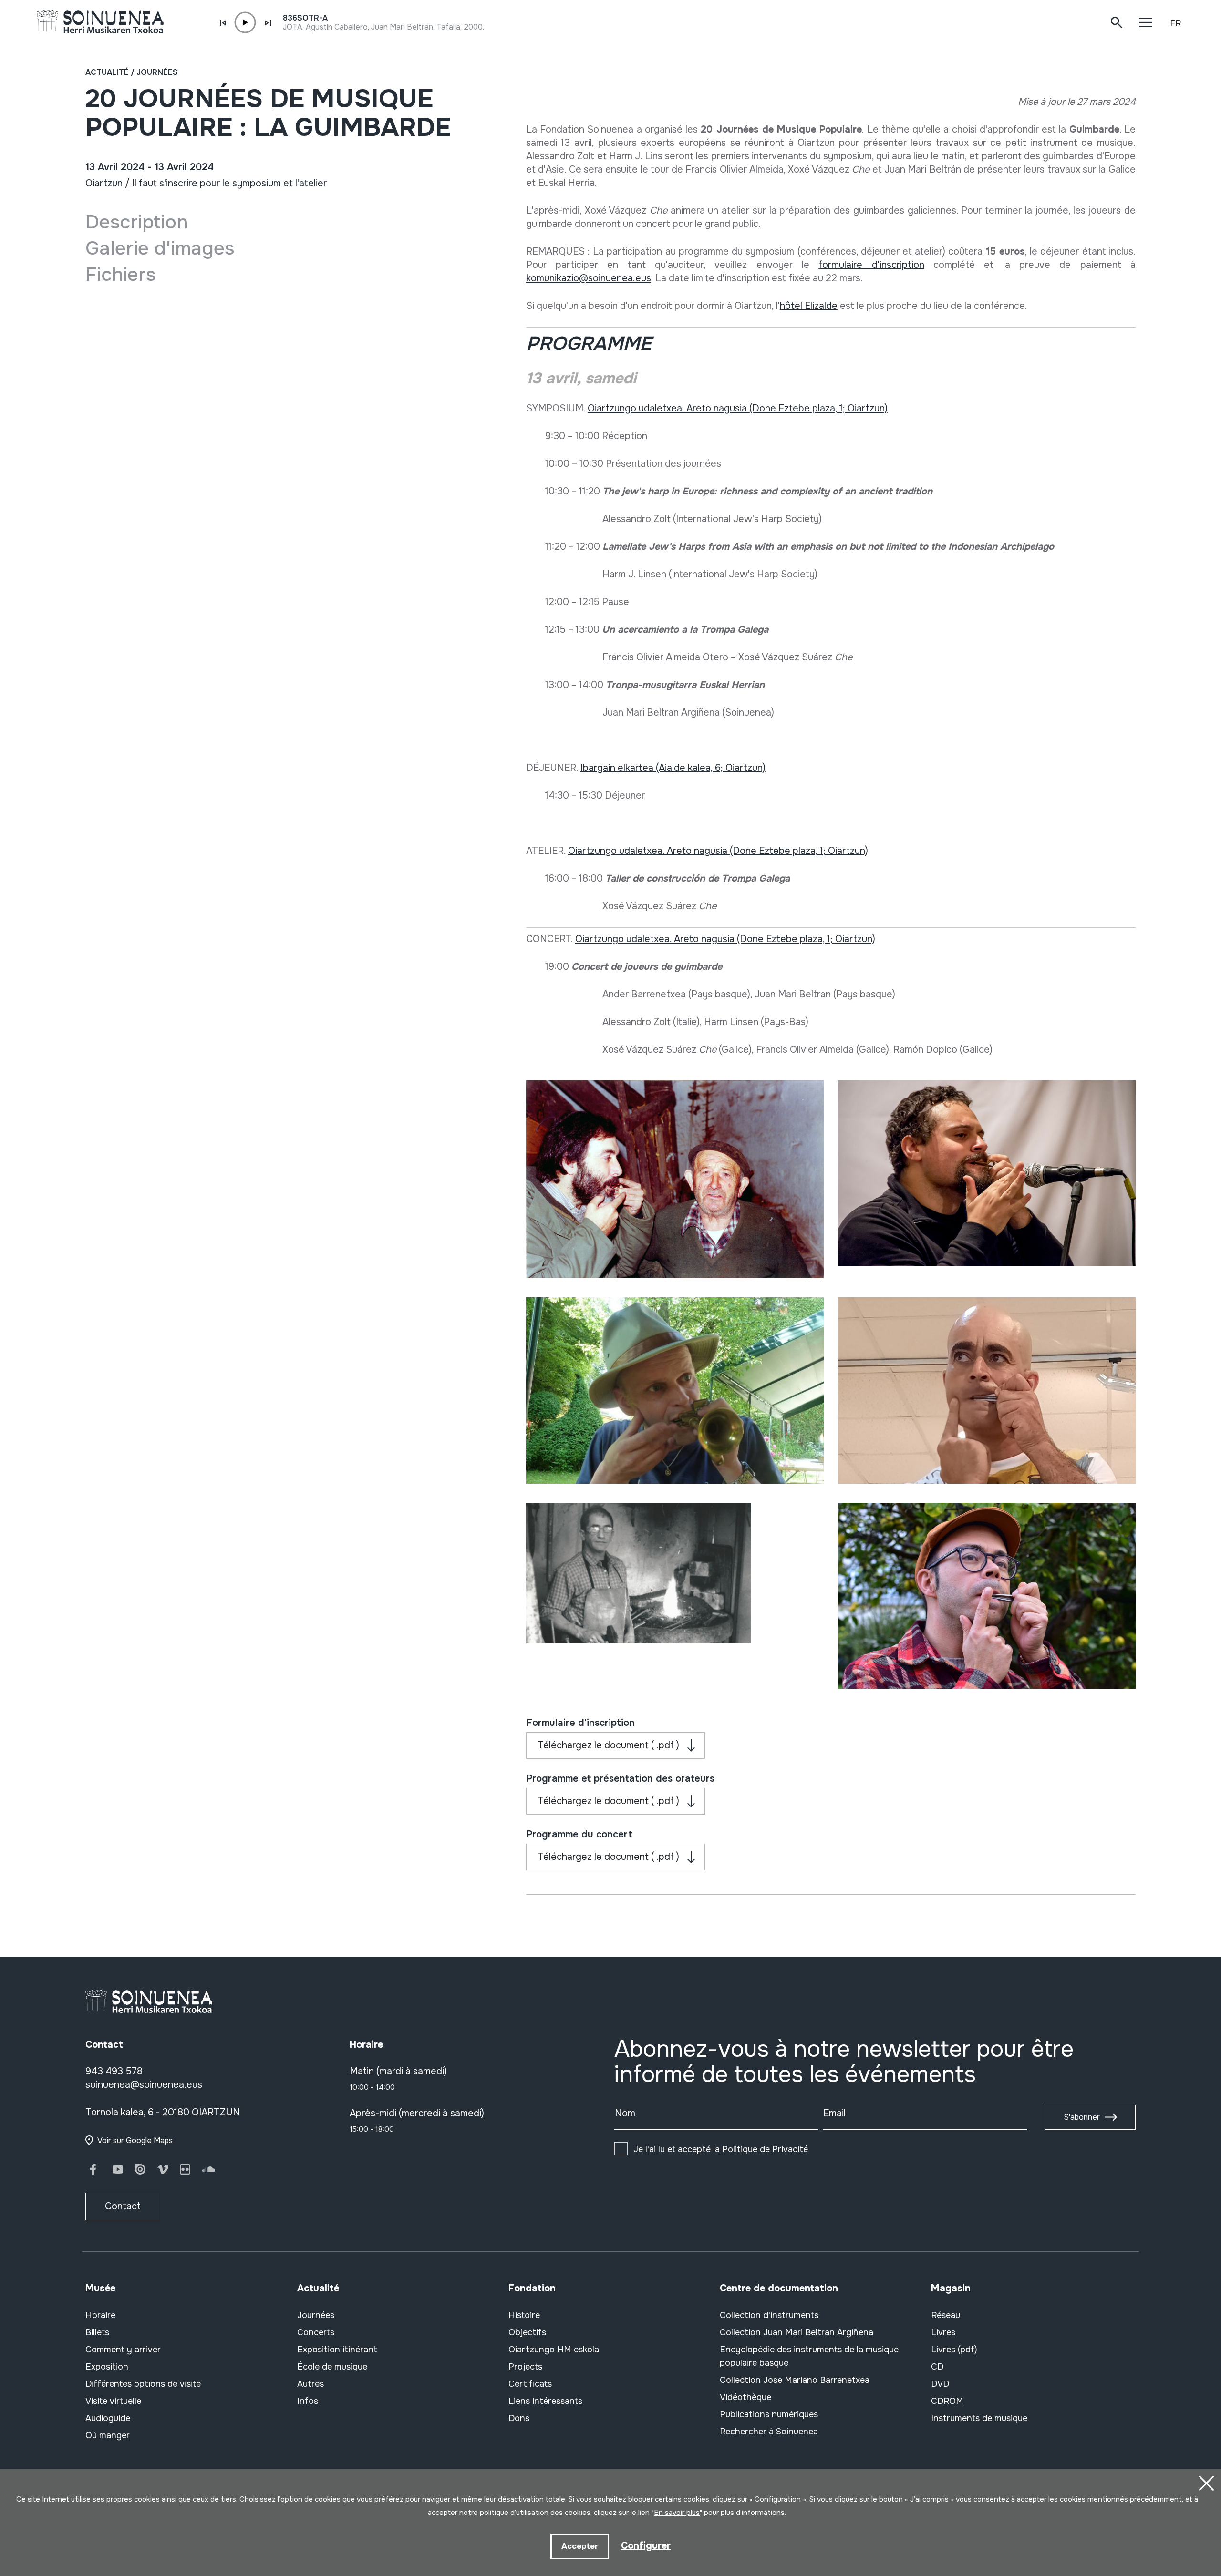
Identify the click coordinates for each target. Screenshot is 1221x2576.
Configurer (646, 2546)
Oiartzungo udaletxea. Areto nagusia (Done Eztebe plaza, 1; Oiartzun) (738, 408)
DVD (940, 2384)
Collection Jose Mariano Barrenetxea (795, 2380)
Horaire (100, 2315)
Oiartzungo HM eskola (554, 2350)
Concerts (316, 2332)
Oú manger (108, 2435)
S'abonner (1082, 2117)
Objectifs (527, 2332)
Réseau (946, 2315)
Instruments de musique (979, 2418)
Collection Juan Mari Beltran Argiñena (797, 2332)
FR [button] (1175, 23)
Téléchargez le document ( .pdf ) (608, 1745)
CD (937, 2367)
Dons (519, 2418)
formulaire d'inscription (871, 265)
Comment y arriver (123, 2350)
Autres (310, 2384)
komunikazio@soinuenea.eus (589, 278)
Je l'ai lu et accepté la (721, 2149)
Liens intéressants (545, 2401)
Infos (308, 2401)
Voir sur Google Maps (135, 2140)
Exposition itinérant (337, 2350)
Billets (97, 2332)
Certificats (530, 2384)
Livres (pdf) (954, 2350)
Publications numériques (769, 2414)
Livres (943, 2332)
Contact (123, 2206)
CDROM (947, 2401)
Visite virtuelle (113, 2401)
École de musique (332, 2367)
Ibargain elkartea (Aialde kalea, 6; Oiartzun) (673, 768)
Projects (525, 2367)
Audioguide (108, 2418)
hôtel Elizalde (809, 306)
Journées (157, 72)
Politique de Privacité (765, 2149)
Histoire (524, 2315)
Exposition (107, 2367)
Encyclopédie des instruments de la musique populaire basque (809, 2356)
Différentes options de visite (143, 2384)
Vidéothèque (745, 2397)
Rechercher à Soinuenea (769, 2432)
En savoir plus (677, 2513)
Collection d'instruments (769, 2315)
